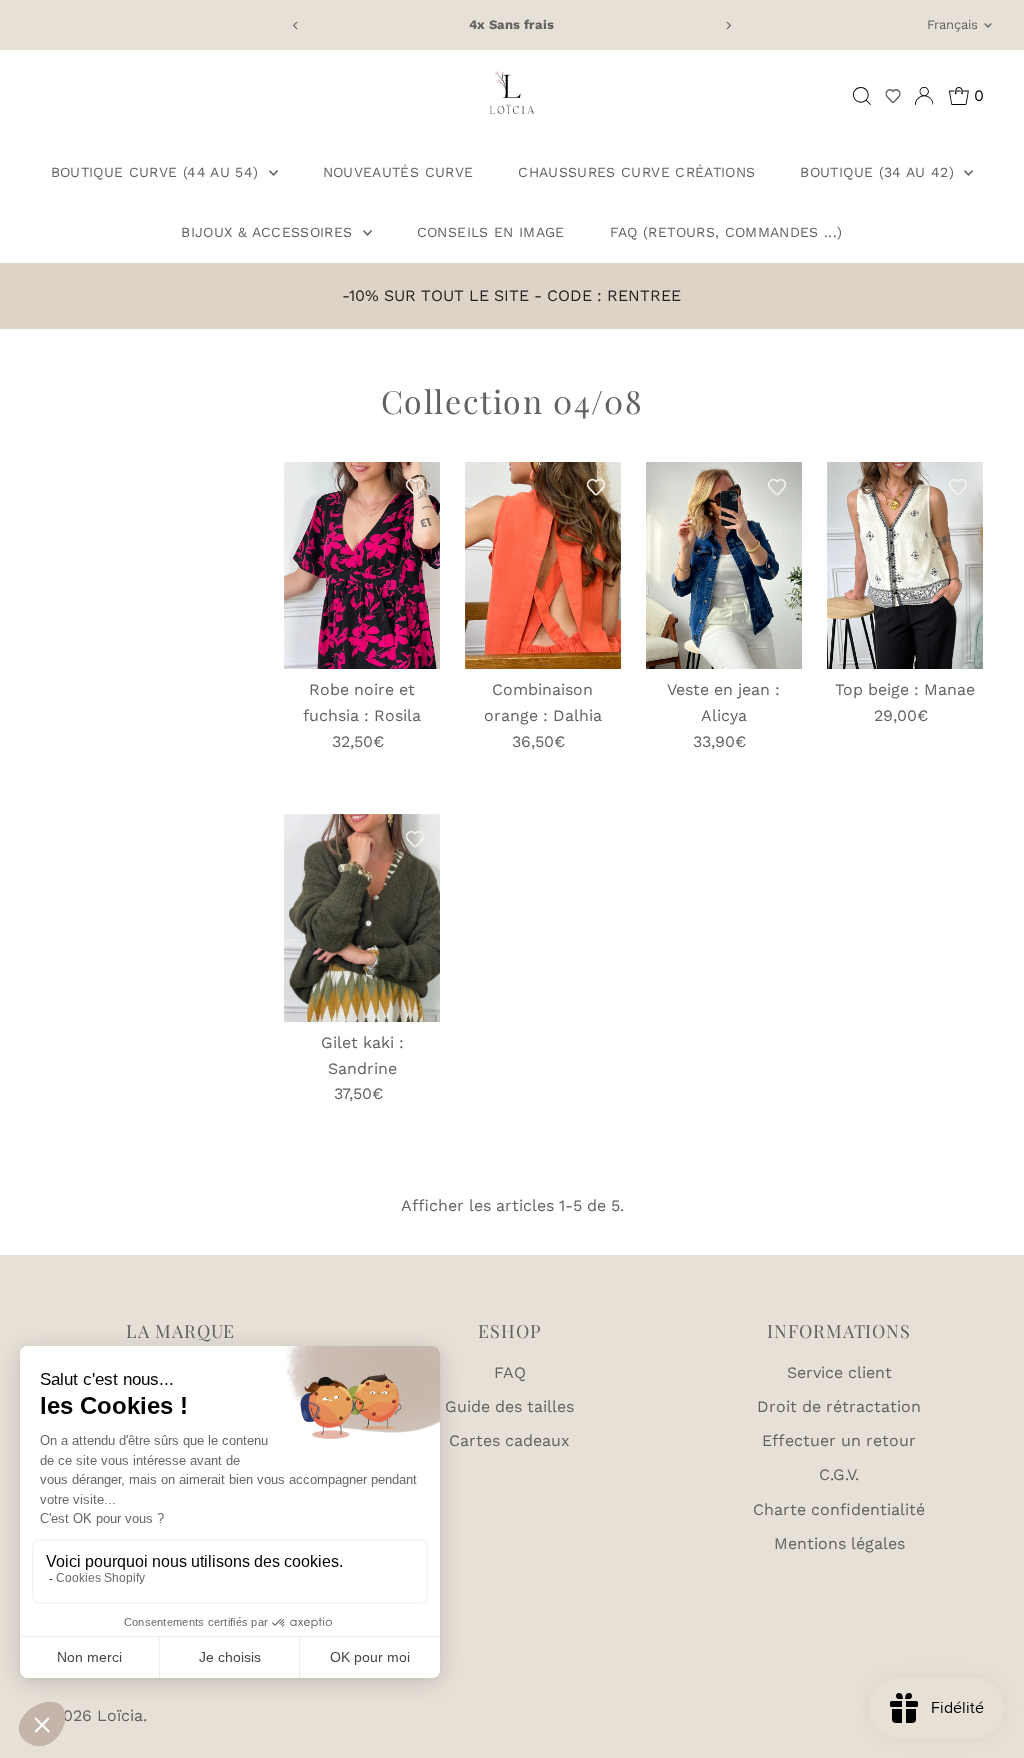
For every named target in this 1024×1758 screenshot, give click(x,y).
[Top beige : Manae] (905, 566)
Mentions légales (839, 1543)
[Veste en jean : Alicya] (724, 566)
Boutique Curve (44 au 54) (157, 172)
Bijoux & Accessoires (269, 232)
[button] (893, 96)
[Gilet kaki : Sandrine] (362, 918)
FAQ (510, 1372)
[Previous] (296, 25)
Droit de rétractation (839, 1406)
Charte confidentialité (839, 1509)
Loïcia (120, 1715)
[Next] (727, 25)
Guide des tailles (509, 1406)
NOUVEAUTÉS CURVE (398, 172)
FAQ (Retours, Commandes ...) (726, 232)
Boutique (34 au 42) (879, 172)
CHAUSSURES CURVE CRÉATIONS (636, 172)
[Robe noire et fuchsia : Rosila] (362, 566)
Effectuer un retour (839, 1440)
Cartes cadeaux (509, 1440)
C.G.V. (839, 1474)
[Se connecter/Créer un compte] (924, 96)
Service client (839, 1372)
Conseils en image (491, 232)
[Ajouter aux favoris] (415, 487)
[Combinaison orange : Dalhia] (543, 566)
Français (952, 24)
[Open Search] (862, 96)
